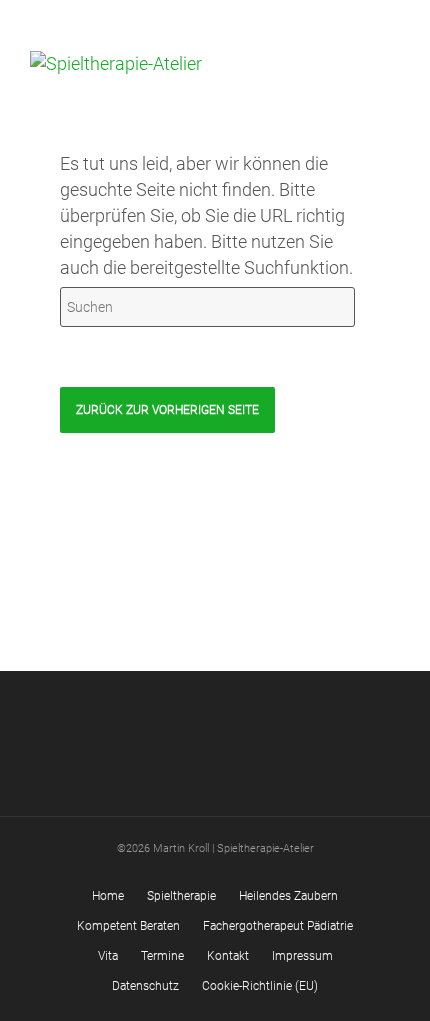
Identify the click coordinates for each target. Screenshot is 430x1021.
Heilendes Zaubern (288, 896)
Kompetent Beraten (128, 926)
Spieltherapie (181, 896)
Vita (108, 956)
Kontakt (228, 956)
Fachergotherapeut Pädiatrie (278, 926)
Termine (162, 956)
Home (108, 896)
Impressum (302, 956)
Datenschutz (145, 986)
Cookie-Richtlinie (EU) (260, 986)
